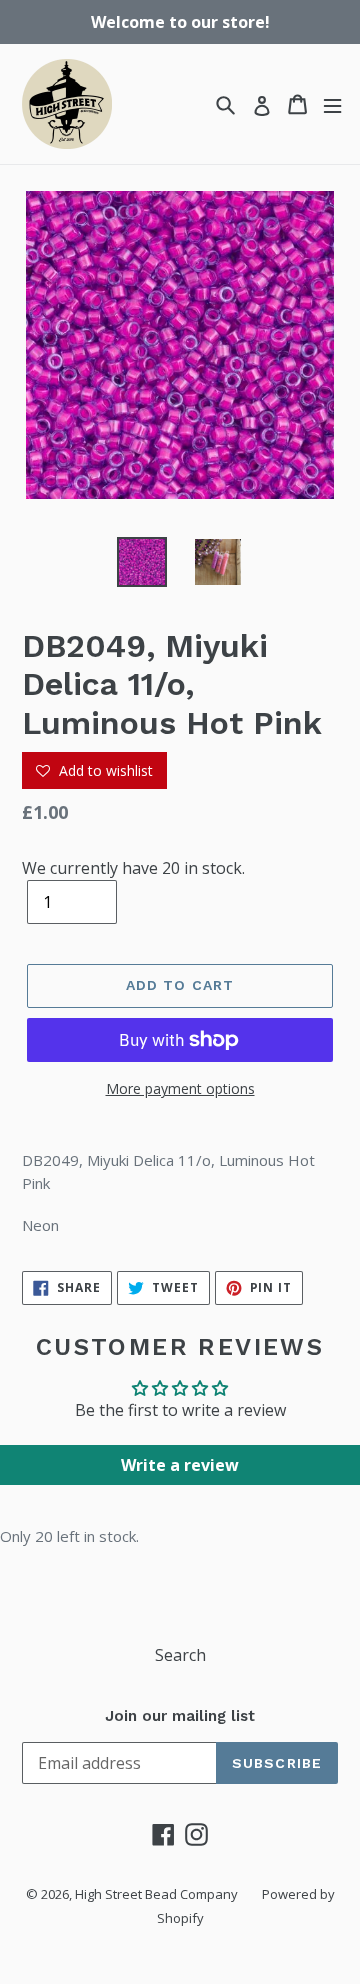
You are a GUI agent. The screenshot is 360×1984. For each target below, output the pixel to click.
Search (180, 1655)
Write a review (180, 1465)
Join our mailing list (180, 1716)
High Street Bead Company (156, 1894)
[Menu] (332, 104)
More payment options (180, 1088)
